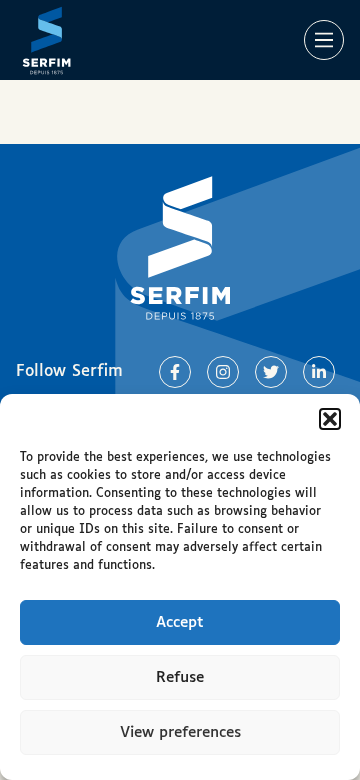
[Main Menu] (324, 40)
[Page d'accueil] (46, 40)
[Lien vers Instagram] (223, 372)
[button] (330, 419)
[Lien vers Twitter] (271, 372)
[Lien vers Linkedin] (319, 372)
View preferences (180, 732)
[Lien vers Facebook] (175, 372)
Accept (180, 622)
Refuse (180, 677)
